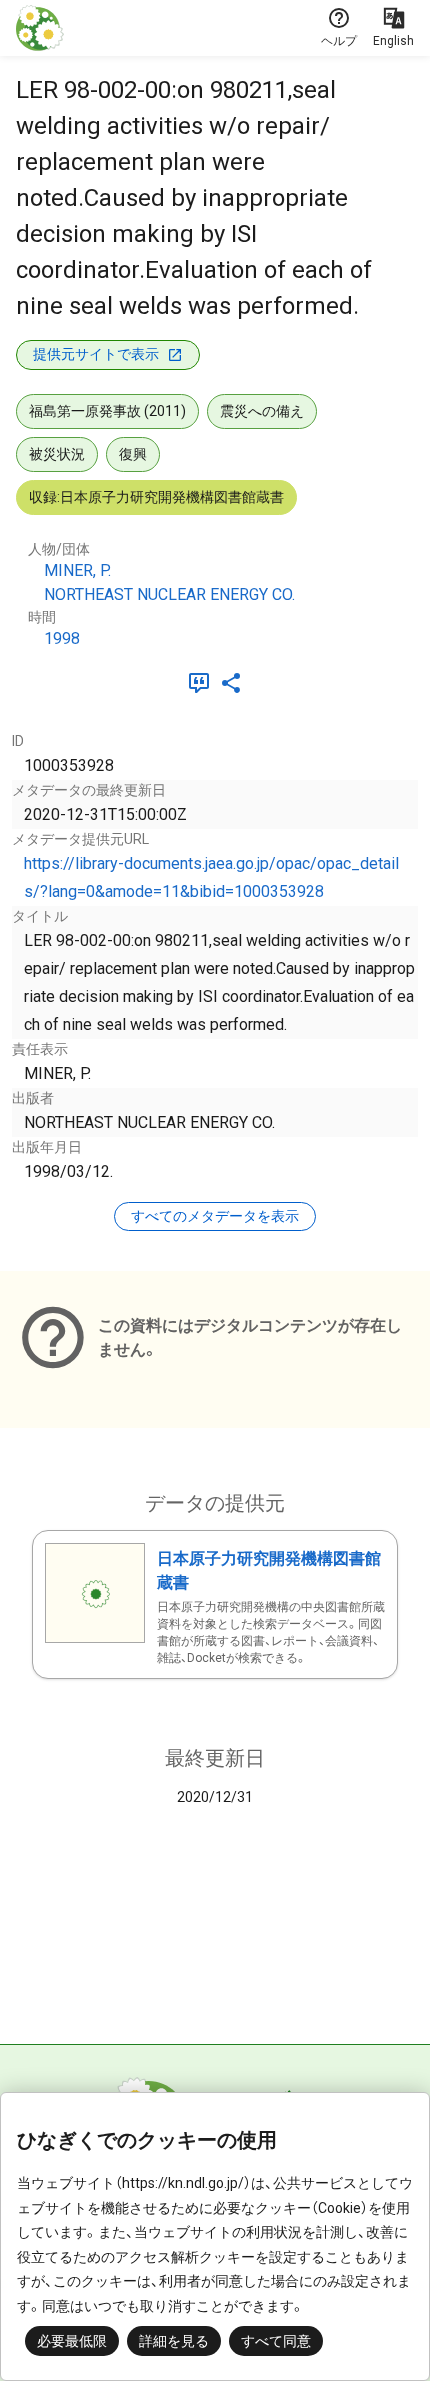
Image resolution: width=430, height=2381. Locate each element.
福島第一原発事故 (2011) (107, 411)
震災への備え (262, 411)
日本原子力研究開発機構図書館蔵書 (269, 1570)
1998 (62, 638)
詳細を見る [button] (174, 2341)
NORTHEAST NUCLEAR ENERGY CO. (169, 594)
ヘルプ (339, 41)
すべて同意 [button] (276, 2341)
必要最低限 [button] (72, 2341)
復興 (133, 454)
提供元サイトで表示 (96, 354)
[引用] (203, 683)
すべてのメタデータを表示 (215, 1216)
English (393, 41)
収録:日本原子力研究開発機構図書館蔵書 (156, 497)
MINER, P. (77, 570)
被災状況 (57, 454)
